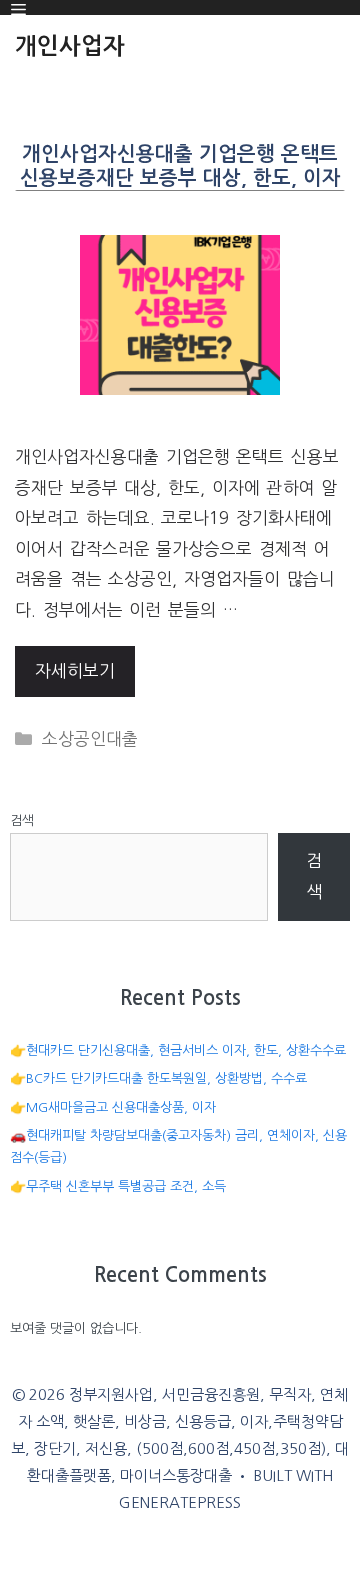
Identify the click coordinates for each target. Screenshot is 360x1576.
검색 (22, 820)
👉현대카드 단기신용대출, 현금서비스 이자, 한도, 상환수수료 (178, 1050)
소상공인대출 (90, 738)
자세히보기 (75, 670)
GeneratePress (180, 1502)
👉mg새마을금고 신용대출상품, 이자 (113, 1107)
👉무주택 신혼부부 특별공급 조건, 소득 (118, 1186)
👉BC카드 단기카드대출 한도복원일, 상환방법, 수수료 (158, 1078)
